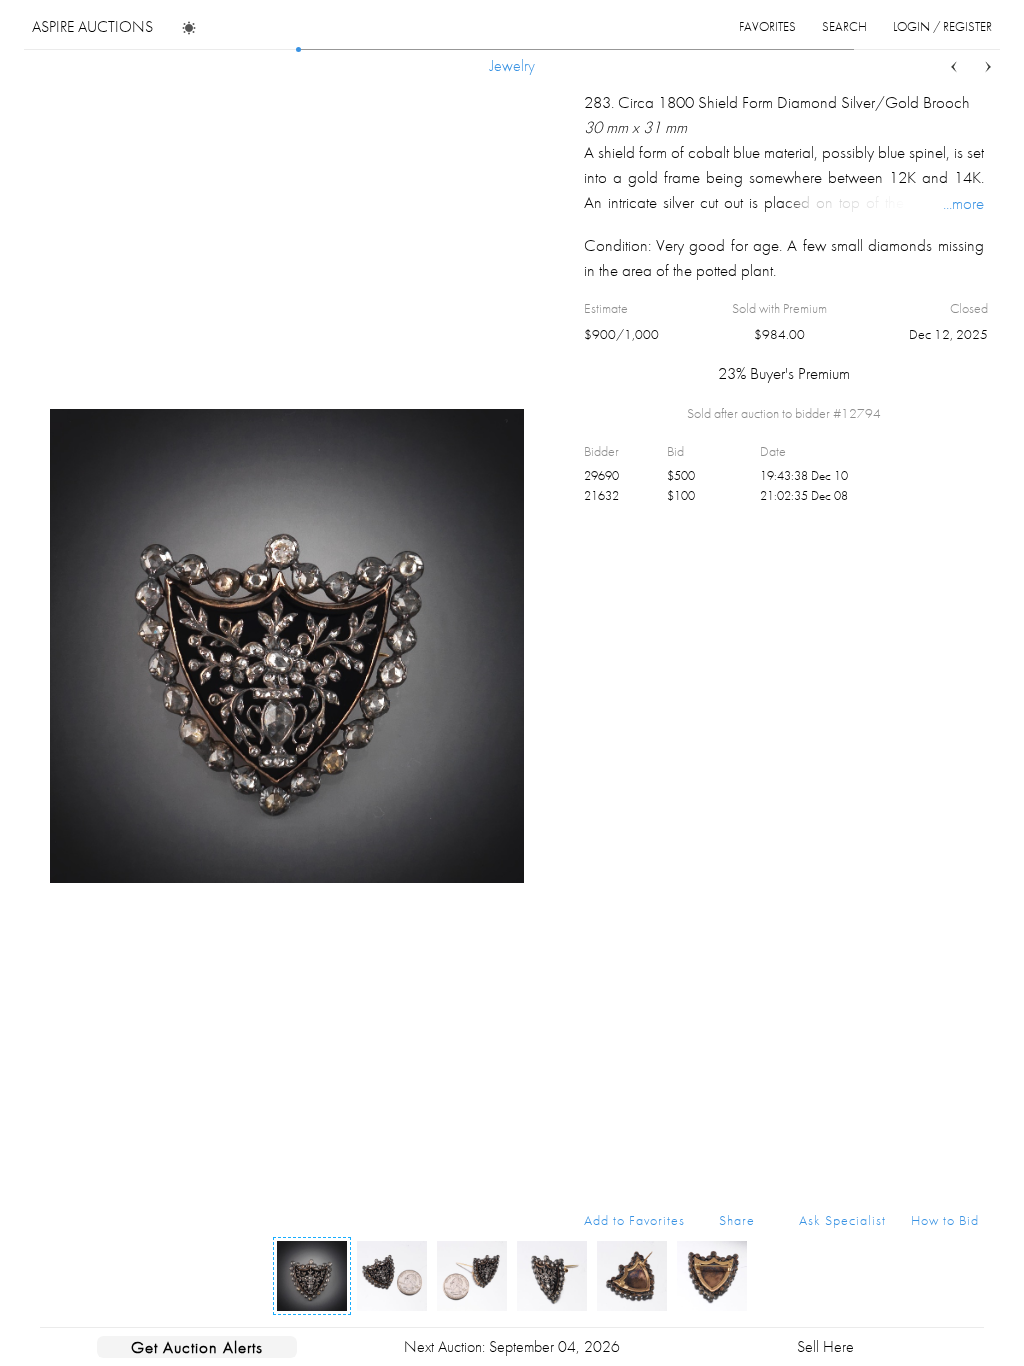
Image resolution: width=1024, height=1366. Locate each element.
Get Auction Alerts (197, 1347)
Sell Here (825, 1346)
